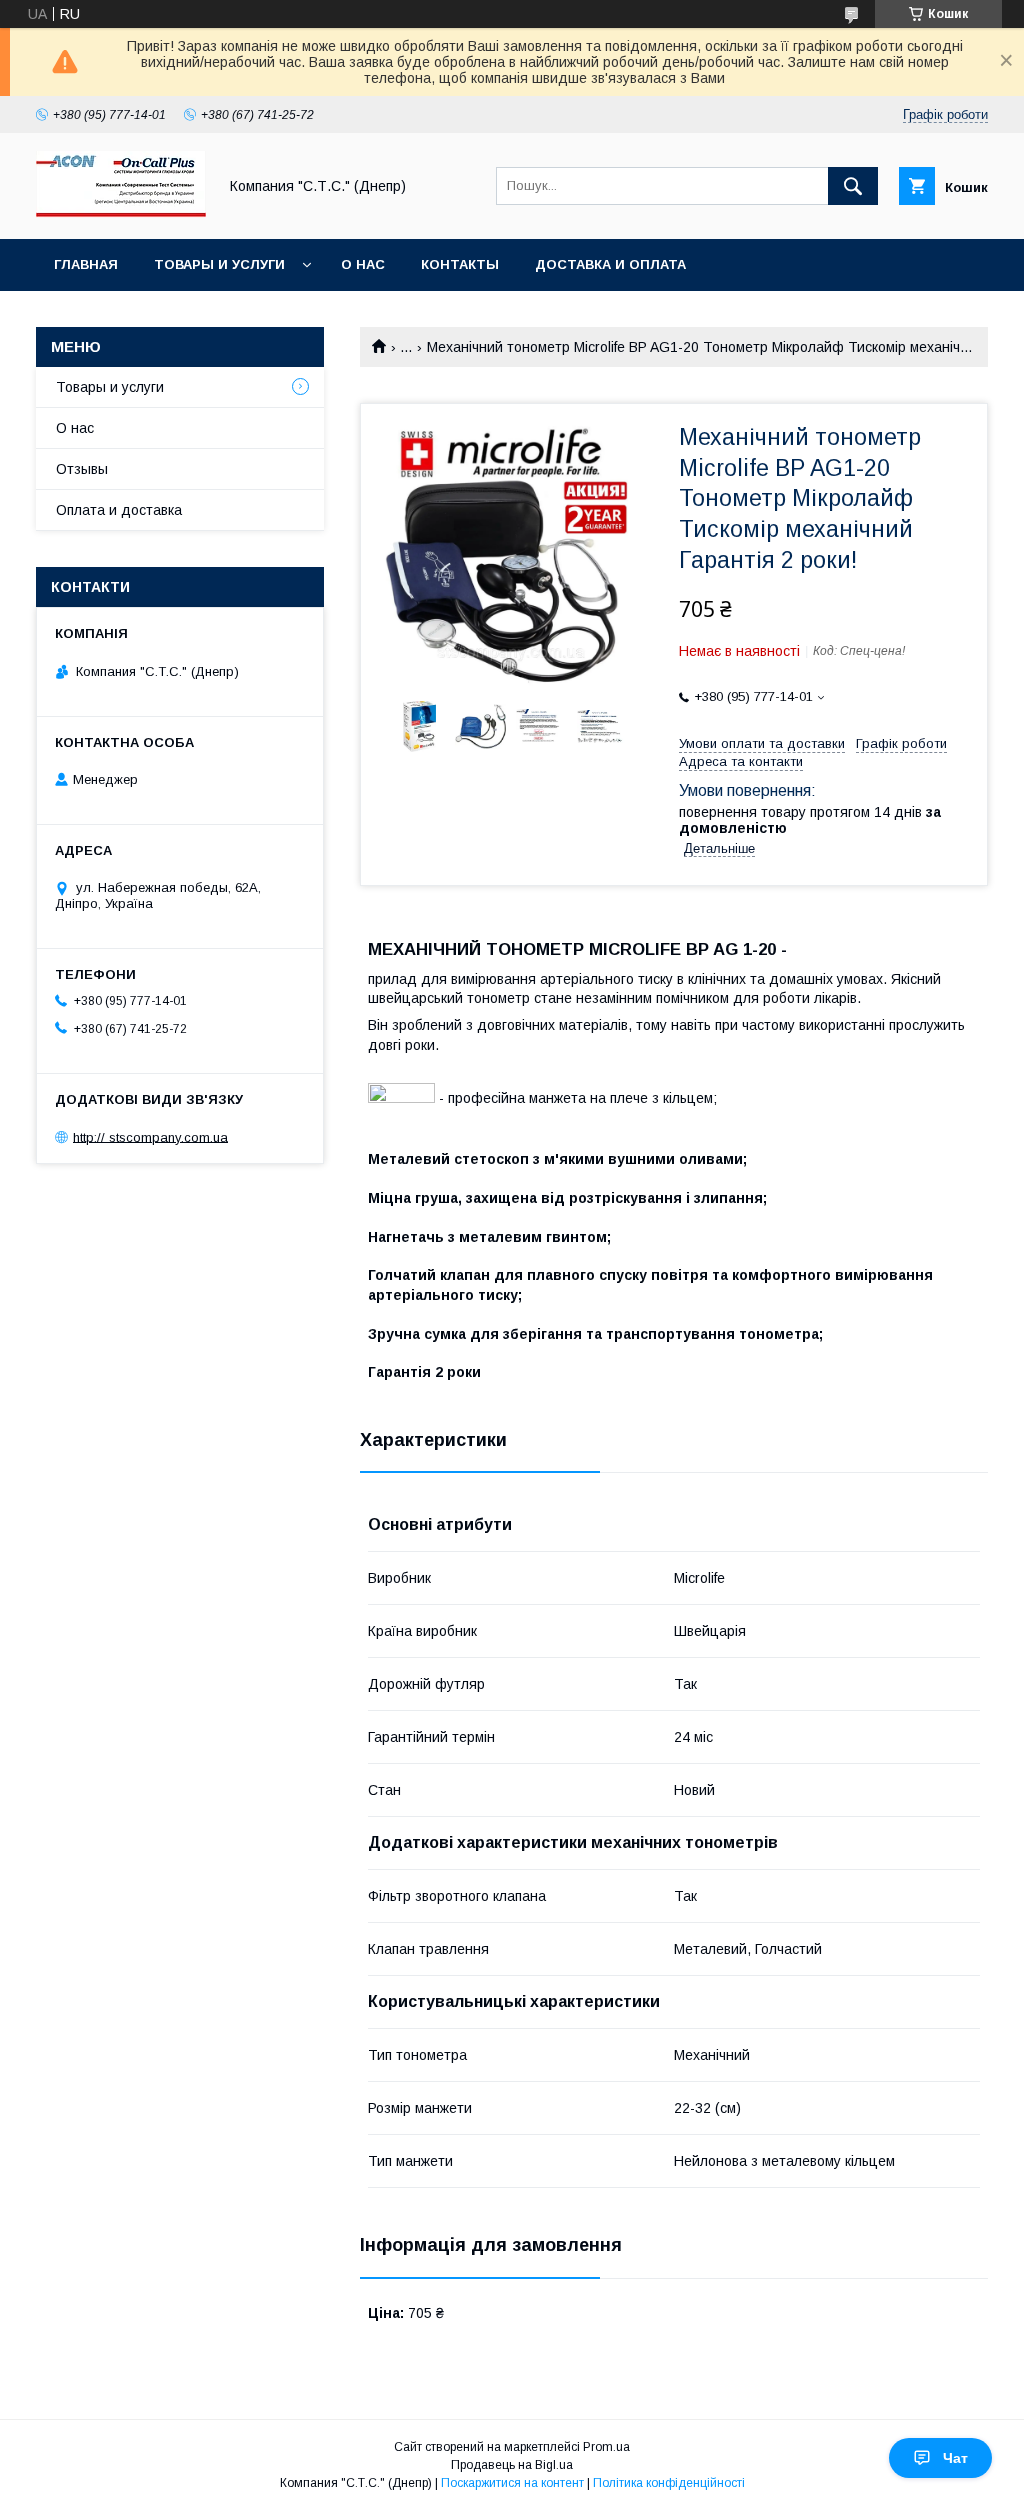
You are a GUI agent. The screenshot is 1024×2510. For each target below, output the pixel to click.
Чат (955, 2458)
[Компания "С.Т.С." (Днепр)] (121, 213)
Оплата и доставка (119, 510)
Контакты (460, 264)
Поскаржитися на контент (512, 2483)
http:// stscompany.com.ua (150, 1136)
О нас (363, 264)
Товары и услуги (219, 264)
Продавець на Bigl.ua (512, 2465)
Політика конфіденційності (669, 2483)
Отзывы (82, 469)
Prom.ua (606, 2447)
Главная (86, 264)
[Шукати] (853, 186)
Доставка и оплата (610, 264)
